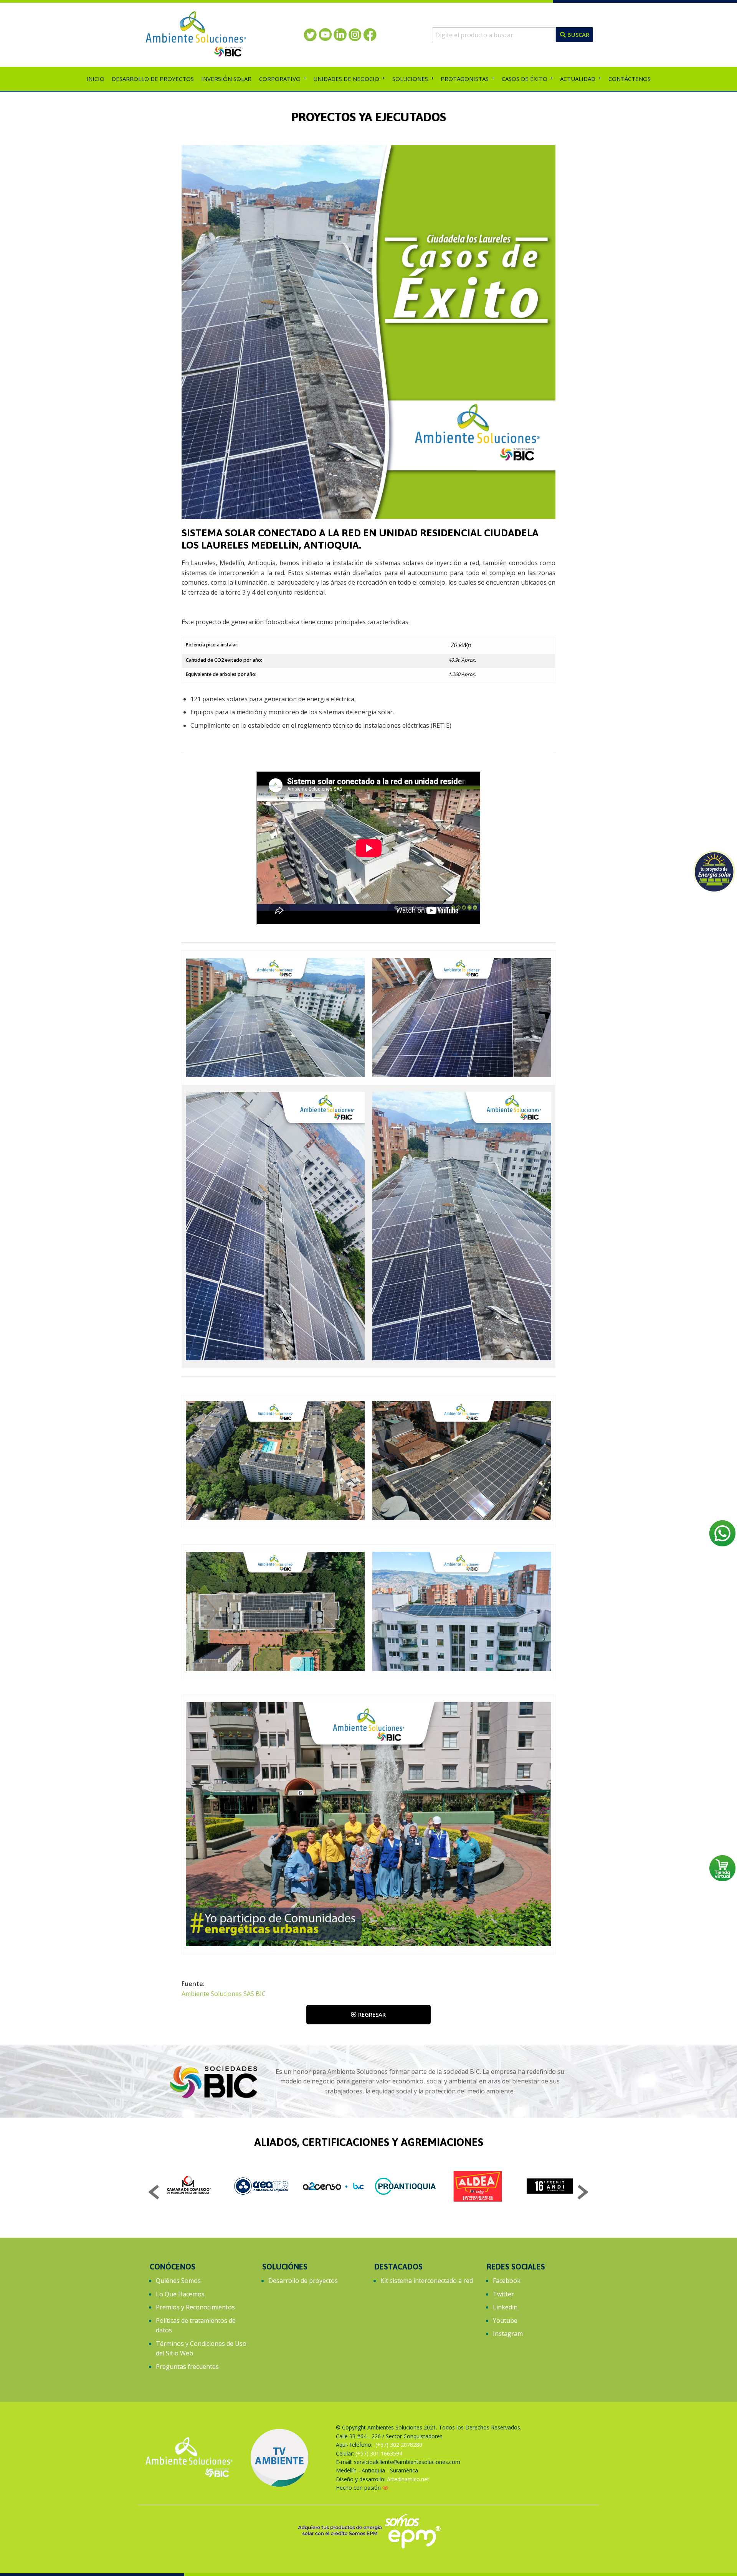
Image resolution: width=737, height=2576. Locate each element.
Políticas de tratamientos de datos (196, 2325)
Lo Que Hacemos (180, 2294)
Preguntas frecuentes (187, 2367)
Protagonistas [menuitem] (465, 79)
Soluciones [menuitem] (410, 79)
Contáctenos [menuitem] (630, 79)
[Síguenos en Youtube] (325, 34)
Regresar (371, 2014)
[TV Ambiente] (279, 2458)
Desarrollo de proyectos (303, 2281)
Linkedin (505, 2307)
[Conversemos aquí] (722, 1533)
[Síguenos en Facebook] (370, 34)
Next (583, 2193)
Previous (154, 2193)
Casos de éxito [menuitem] (525, 79)
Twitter (503, 2294)
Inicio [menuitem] (95, 79)
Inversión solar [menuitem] (226, 79)
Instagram (508, 2334)
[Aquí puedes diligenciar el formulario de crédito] (714, 871)
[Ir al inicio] (196, 34)
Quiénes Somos (178, 2281)
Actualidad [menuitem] (578, 79)
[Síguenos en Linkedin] (340, 34)
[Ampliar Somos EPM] (368, 2530)
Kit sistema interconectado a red (427, 2281)
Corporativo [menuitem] (280, 79)
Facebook (507, 2281)
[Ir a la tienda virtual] (722, 1868)
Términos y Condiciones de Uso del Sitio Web (201, 2349)
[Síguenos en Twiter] (310, 34)
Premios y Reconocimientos (195, 2307)
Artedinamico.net (408, 2479)
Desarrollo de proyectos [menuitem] (153, 79)
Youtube (505, 2321)
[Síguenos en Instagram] (355, 34)
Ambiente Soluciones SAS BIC (224, 1994)
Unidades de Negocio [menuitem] (346, 79)
